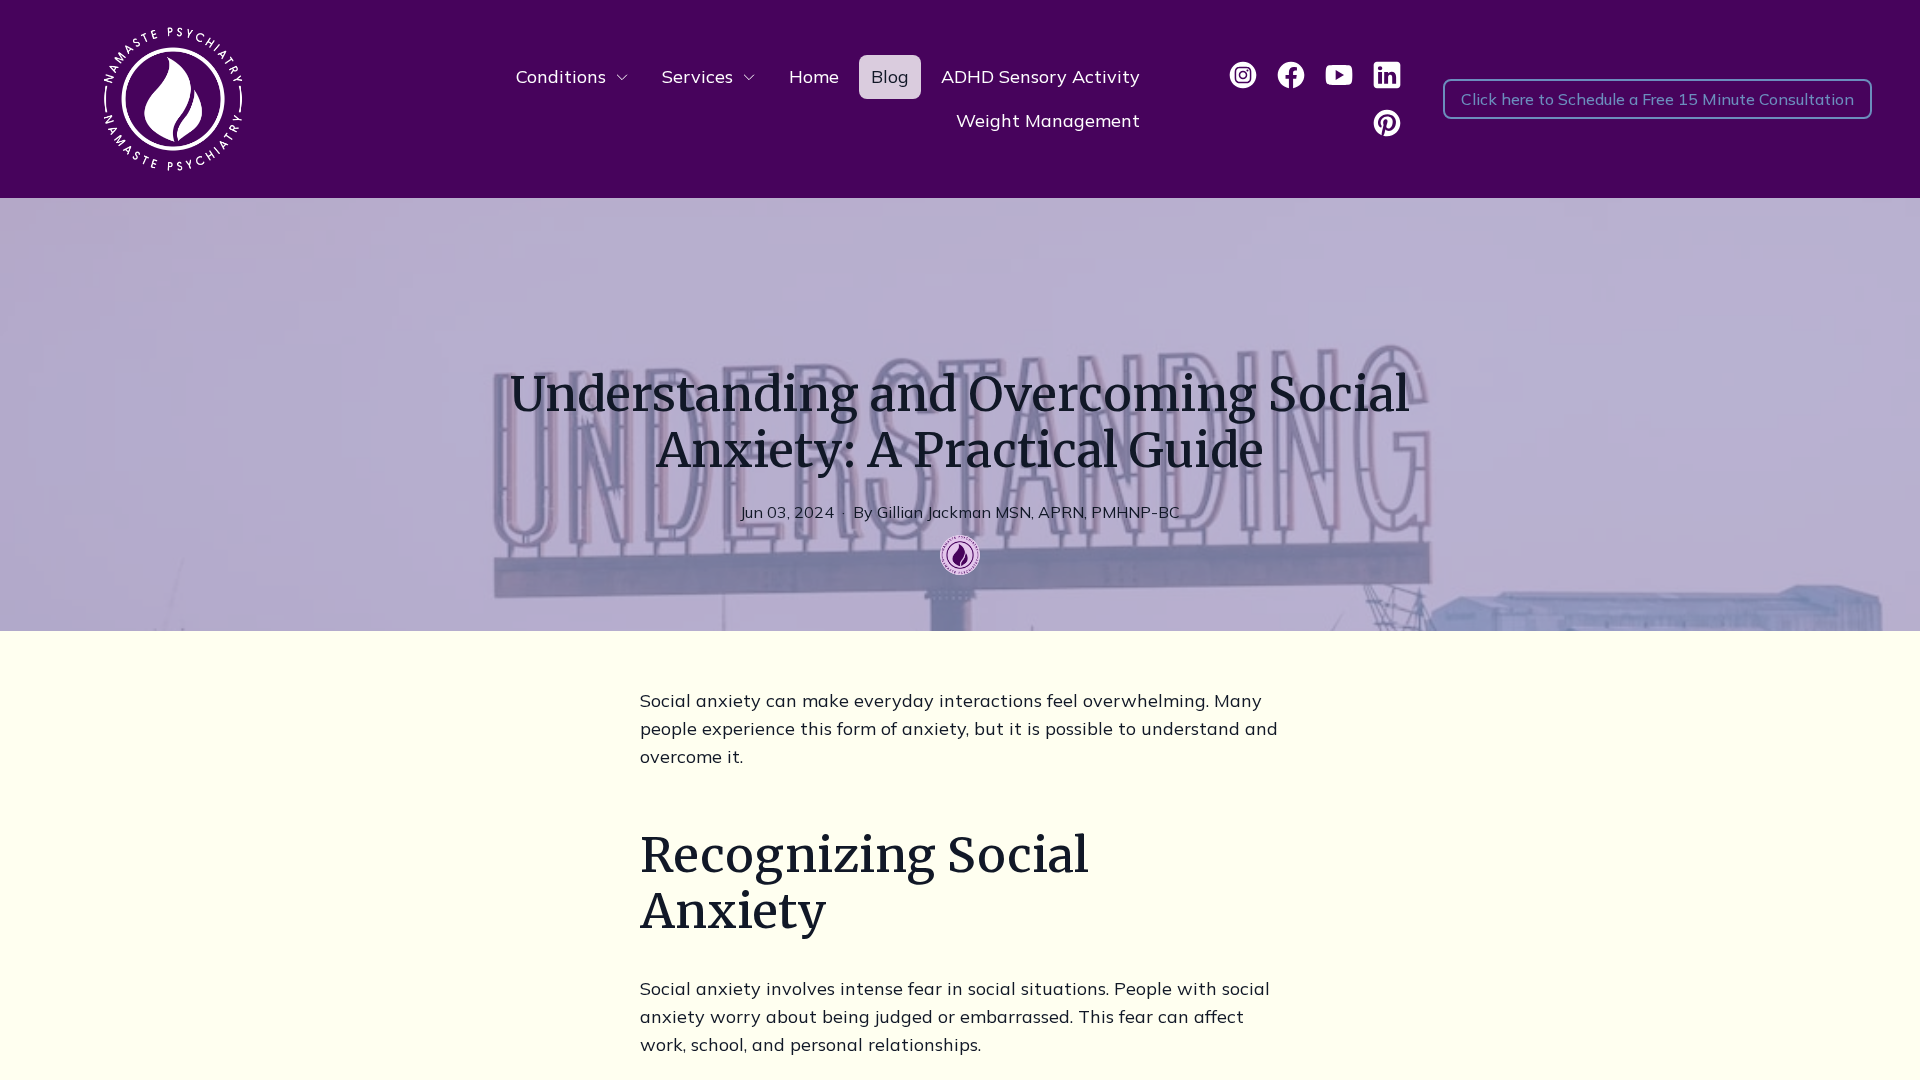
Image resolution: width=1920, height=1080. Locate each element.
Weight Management (1048, 120)
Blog (890, 76)
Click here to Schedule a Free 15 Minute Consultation (1657, 99)
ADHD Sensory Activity (1040, 76)
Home (814, 76)
